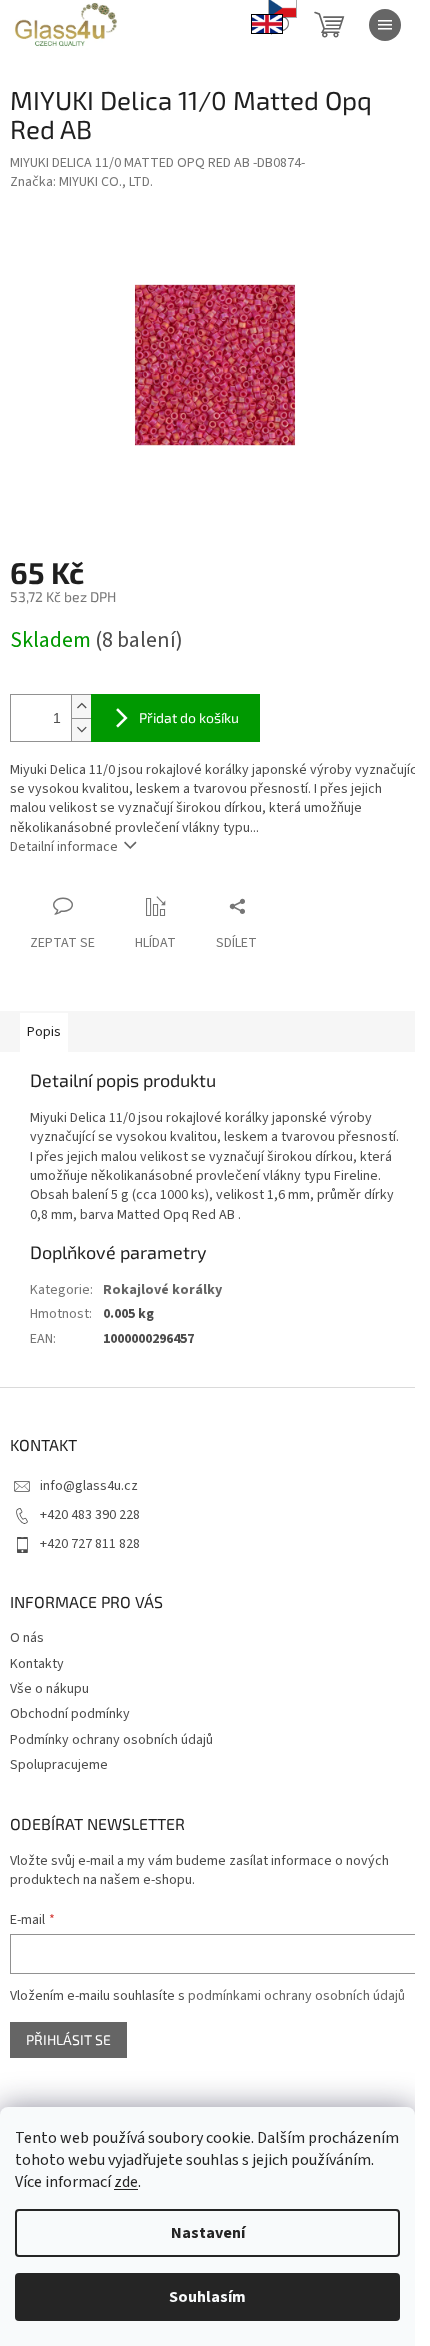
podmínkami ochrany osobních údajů (296, 1996)
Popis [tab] (44, 1032)
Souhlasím (207, 2297)
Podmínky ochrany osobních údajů (111, 1740)
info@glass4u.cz (89, 1486)
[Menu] (385, 25)
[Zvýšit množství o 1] (81, 706)
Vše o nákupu (49, 1689)
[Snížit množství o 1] (81, 729)
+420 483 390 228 (90, 1515)
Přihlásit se (68, 2039)
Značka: (81, 182)
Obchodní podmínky (70, 1714)
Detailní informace (64, 847)
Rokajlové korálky (162, 1290)
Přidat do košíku (189, 717)
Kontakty (37, 1664)
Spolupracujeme (59, 1765)
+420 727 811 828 (90, 1544)
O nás (27, 1638)
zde (126, 2182)
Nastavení (208, 2233)
